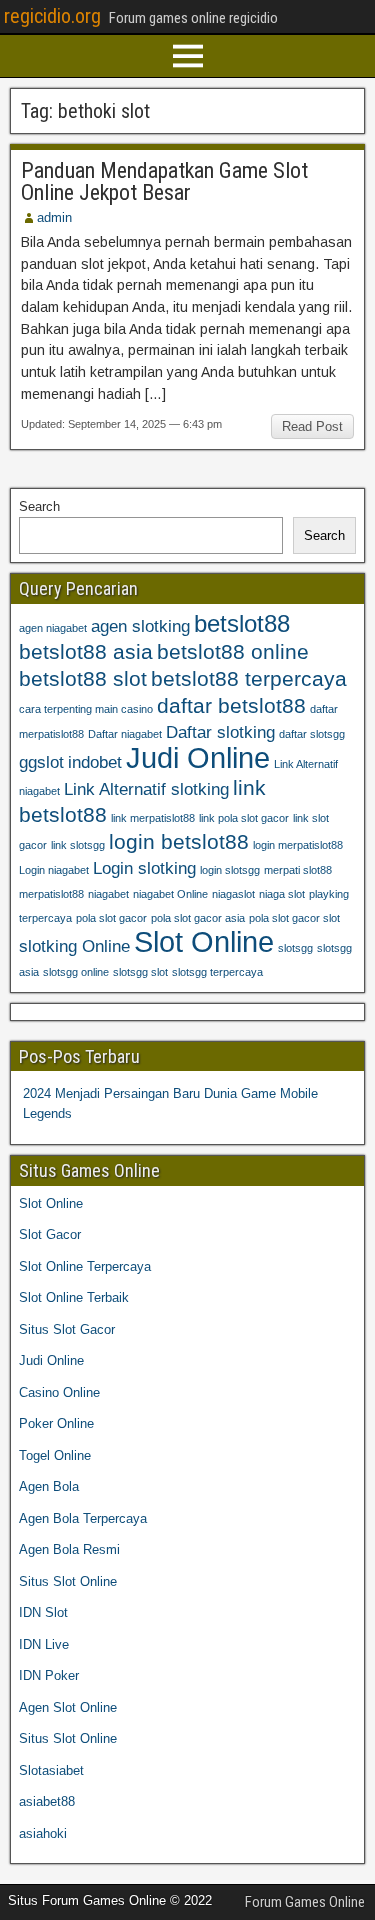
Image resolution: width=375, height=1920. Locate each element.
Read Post (312, 426)
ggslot (41, 762)
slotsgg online (76, 972)
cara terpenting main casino (86, 709)
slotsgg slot (140, 972)
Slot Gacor (50, 1234)
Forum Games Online (305, 1902)
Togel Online (55, 1455)
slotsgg (295, 948)
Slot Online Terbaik (74, 1297)
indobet (95, 762)
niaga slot (282, 894)
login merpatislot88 (298, 845)
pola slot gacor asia (198, 918)
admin (54, 217)
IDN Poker (49, 1675)
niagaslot (233, 894)
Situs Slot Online (68, 1581)
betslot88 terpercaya (249, 678)
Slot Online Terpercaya (85, 1266)
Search (39, 506)
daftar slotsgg (312, 734)
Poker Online (56, 1423)
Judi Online (198, 757)
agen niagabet (53, 628)
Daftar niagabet (125, 734)
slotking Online (74, 946)
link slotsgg (78, 845)
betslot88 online (233, 651)
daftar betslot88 (231, 705)
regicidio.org (52, 16)
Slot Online (204, 941)
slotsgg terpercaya (217, 972)
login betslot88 (179, 841)
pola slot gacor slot (294, 918)
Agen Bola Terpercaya (83, 1518)
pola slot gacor (111, 918)
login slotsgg (230, 870)
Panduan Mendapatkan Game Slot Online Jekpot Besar (164, 181)
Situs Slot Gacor (67, 1329)
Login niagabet (54, 870)
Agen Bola (49, 1486)
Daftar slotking (220, 732)
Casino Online (59, 1392)
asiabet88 (47, 1801)
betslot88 (242, 623)
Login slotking (144, 868)
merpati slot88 (298, 870)
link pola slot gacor (244, 818)
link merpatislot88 (153, 818)
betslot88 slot (83, 678)
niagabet (108, 894)
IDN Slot (43, 1612)
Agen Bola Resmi (69, 1549)
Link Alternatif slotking (146, 789)
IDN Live (44, 1644)
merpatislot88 (51, 894)
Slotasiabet (51, 1770)
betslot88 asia (86, 651)
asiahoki (43, 1833)
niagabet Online (170, 894)
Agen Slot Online (68, 1707)
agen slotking (140, 626)
